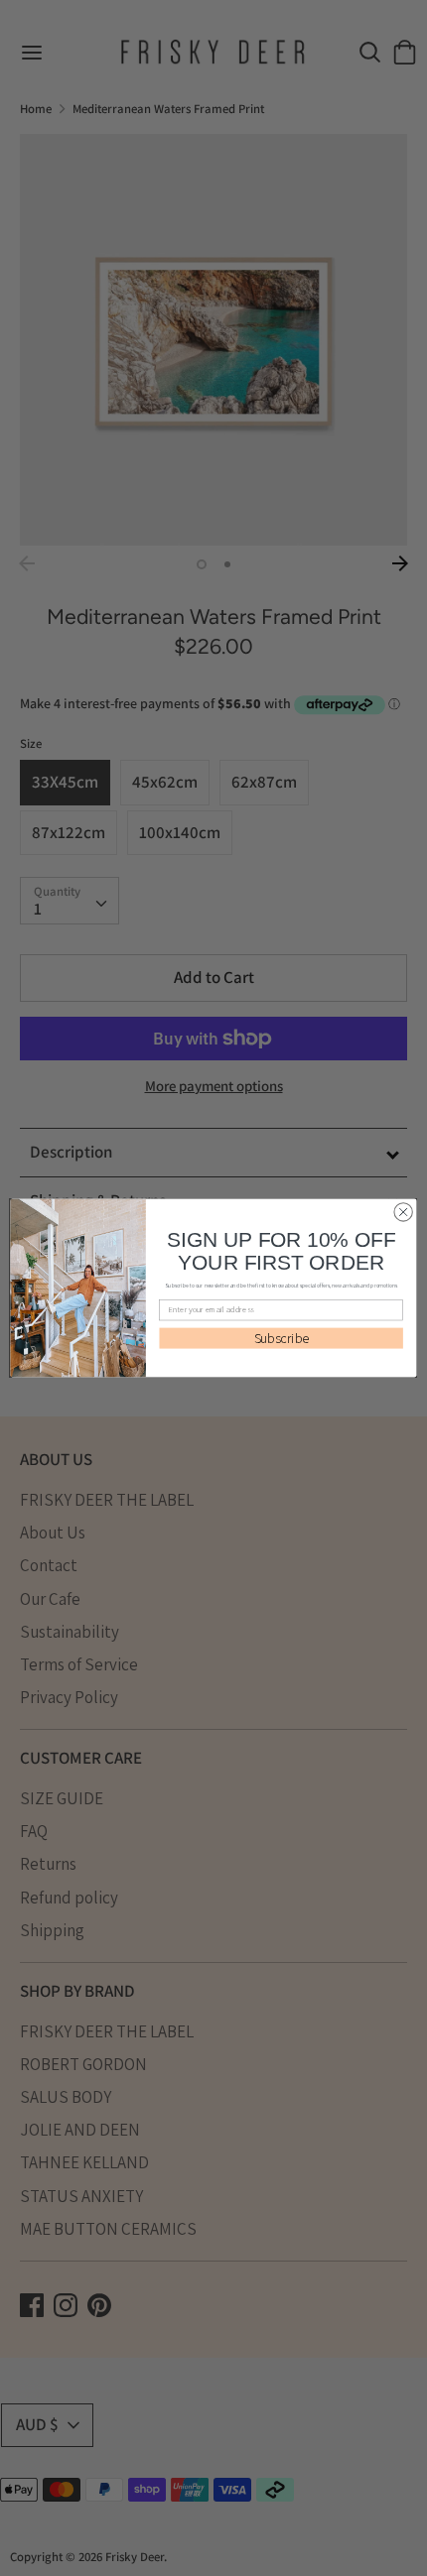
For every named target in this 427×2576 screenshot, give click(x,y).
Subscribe (282, 1338)
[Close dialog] (403, 1212)
